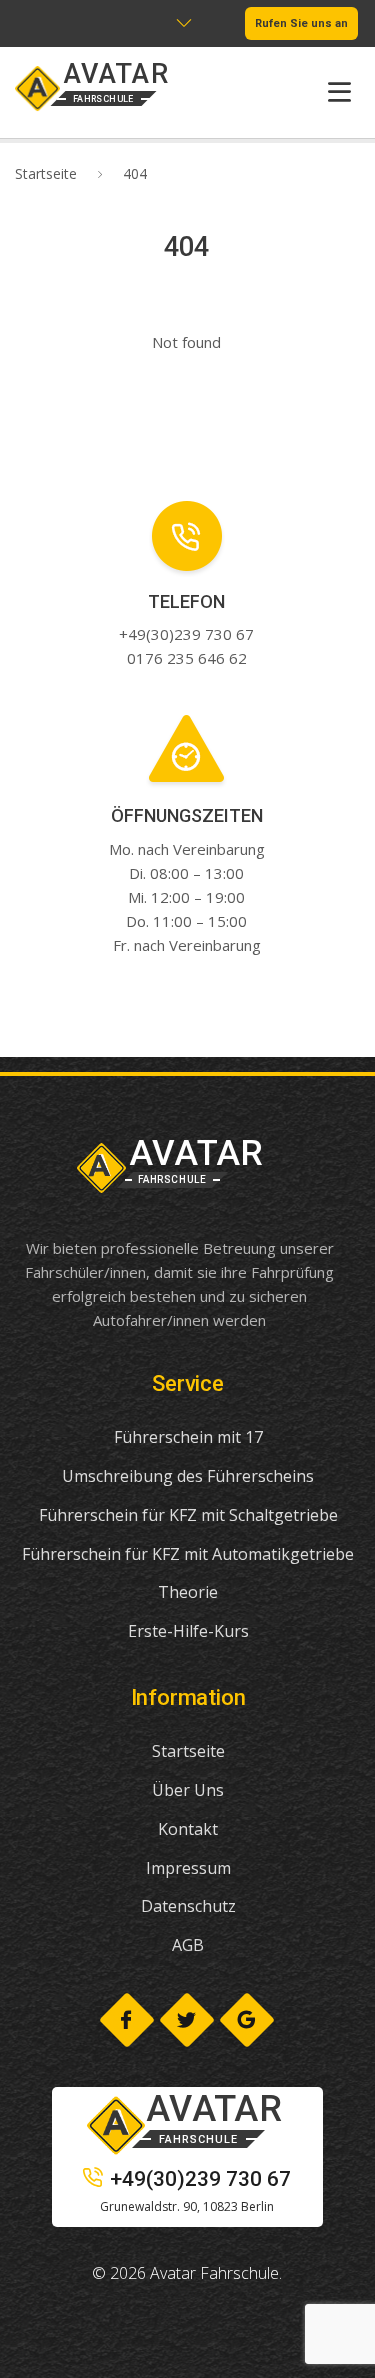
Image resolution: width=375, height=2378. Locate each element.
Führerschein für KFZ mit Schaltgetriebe (188, 1515)
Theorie (188, 1592)
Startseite (46, 173)
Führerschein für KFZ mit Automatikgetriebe (188, 1554)
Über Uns (188, 1790)
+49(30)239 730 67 (200, 2179)
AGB (188, 1945)
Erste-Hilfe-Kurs (188, 1631)
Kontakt (188, 1829)
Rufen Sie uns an (301, 23)
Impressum (188, 1868)
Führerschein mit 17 (188, 1437)
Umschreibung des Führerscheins (188, 1476)
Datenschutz (188, 1906)
